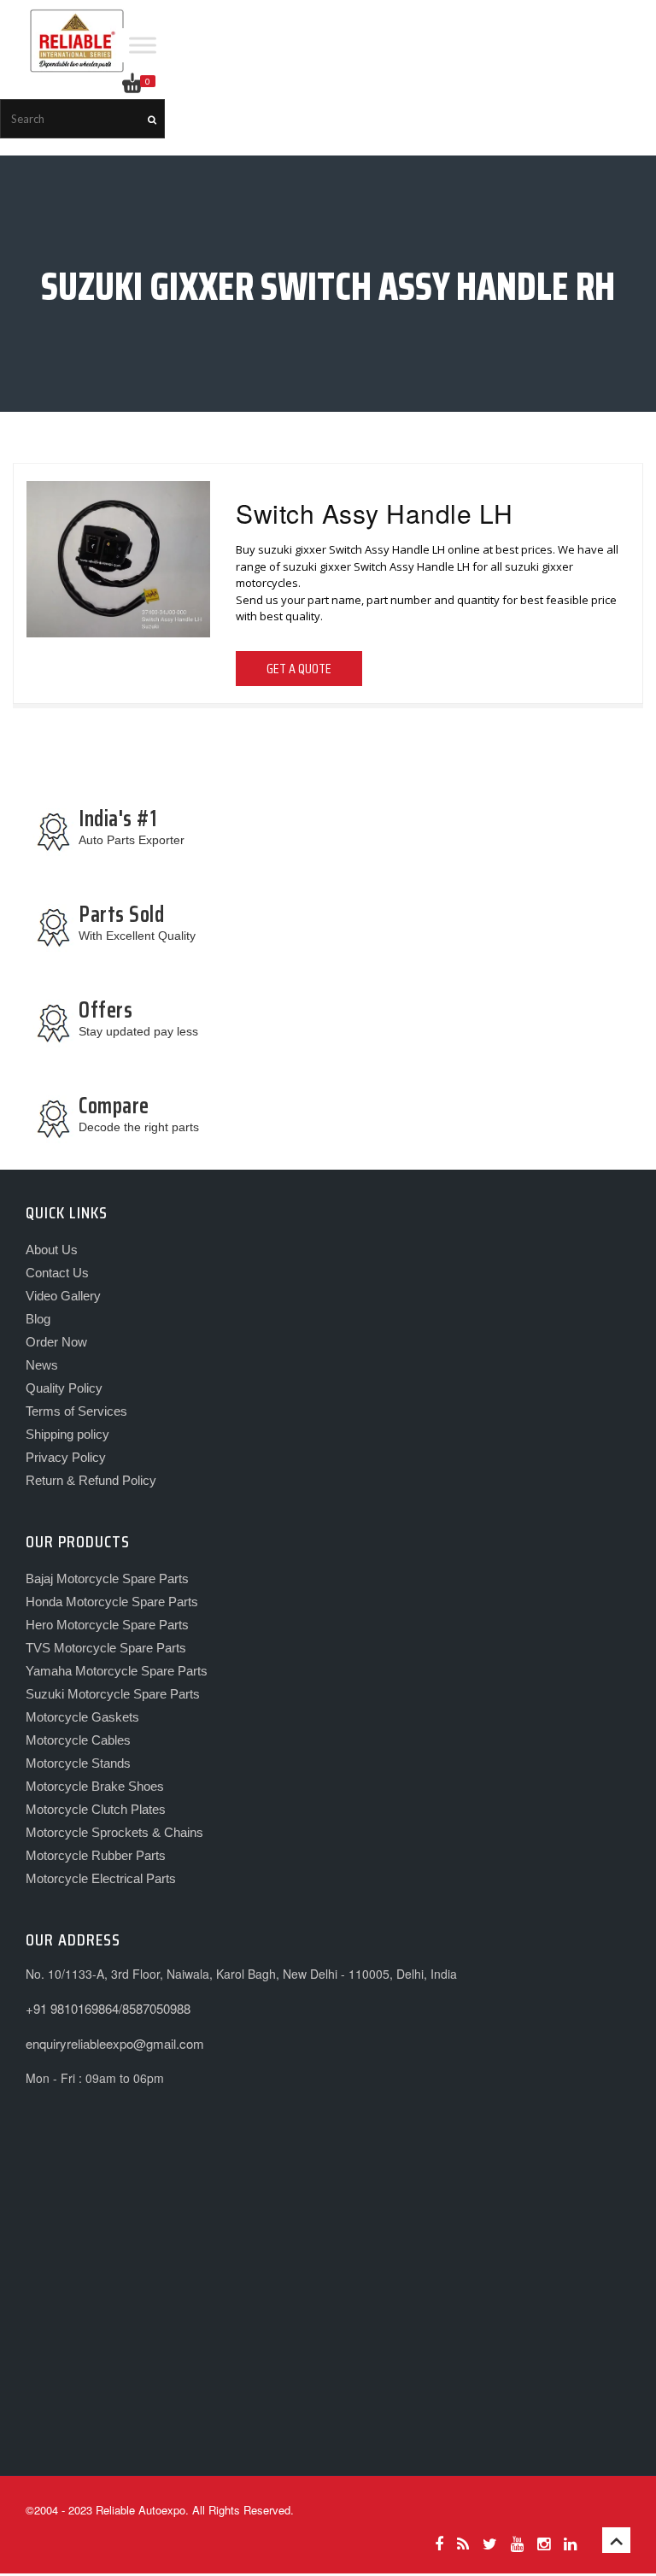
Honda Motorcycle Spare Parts (112, 1602)
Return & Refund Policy (91, 1480)
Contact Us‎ (57, 1273)
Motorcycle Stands (78, 1763)
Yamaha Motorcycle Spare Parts (117, 1671)
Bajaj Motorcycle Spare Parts (107, 1578)
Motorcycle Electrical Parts (101, 1878)
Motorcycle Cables (78, 1740)
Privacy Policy (66, 1457)
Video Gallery (63, 1296)
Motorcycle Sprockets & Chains (114, 1832)
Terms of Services (76, 1411)
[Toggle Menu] (143, 45)
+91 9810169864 (72, 2008)
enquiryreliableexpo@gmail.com (115, 2043)
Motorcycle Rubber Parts (96, 1855)
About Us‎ (52, 1250)
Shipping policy (67, 1434)
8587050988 (156, 2008)
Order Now (56, 1342)
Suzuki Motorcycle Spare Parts (113, 1694)
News (42, 1365)
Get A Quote (299, 669)
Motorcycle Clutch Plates (96, 1809)
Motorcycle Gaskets (82, 1717)
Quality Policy (64, 1388)
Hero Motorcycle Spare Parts (107, 1625)
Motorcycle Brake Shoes (95, 1786)
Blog (38, 1319)
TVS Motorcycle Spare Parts (106, 1648)
